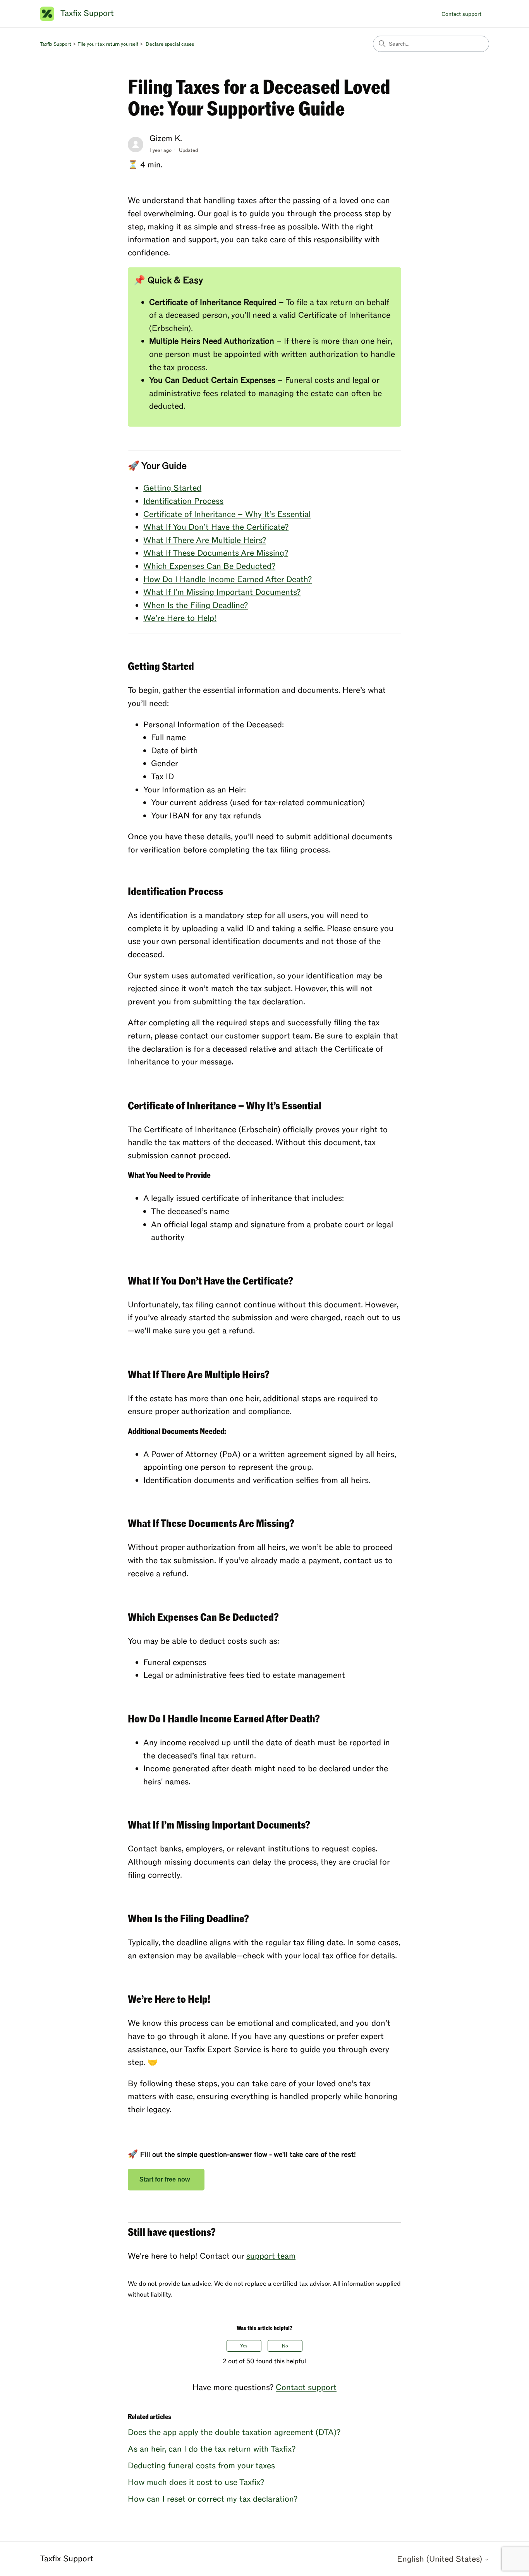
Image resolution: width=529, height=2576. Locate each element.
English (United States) (441, 2559)
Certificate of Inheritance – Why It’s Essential (227, 514)
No (285, 2346)
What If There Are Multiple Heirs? (205, 540)
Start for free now (166, 2179)
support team (271, 2256)
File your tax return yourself (108, 44)
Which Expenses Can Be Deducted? (209, 566)
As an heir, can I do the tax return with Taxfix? (212, 2449)
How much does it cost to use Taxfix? (196, 2482)
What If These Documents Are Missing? (216, 553)
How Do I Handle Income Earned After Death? (228, 579)
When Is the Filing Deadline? (196, 605)
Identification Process (183, 501)
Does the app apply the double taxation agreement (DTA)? (234, 2432)
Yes (244, 2346)
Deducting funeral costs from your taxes (201, 2466)
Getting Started (172, 488)
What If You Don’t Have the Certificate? (216, 527)
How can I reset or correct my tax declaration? (213, 2499)
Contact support (461, 14)
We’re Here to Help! (180, 618)
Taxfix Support (56, 44)
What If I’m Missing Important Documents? (222, 592)
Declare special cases (170, 44)
